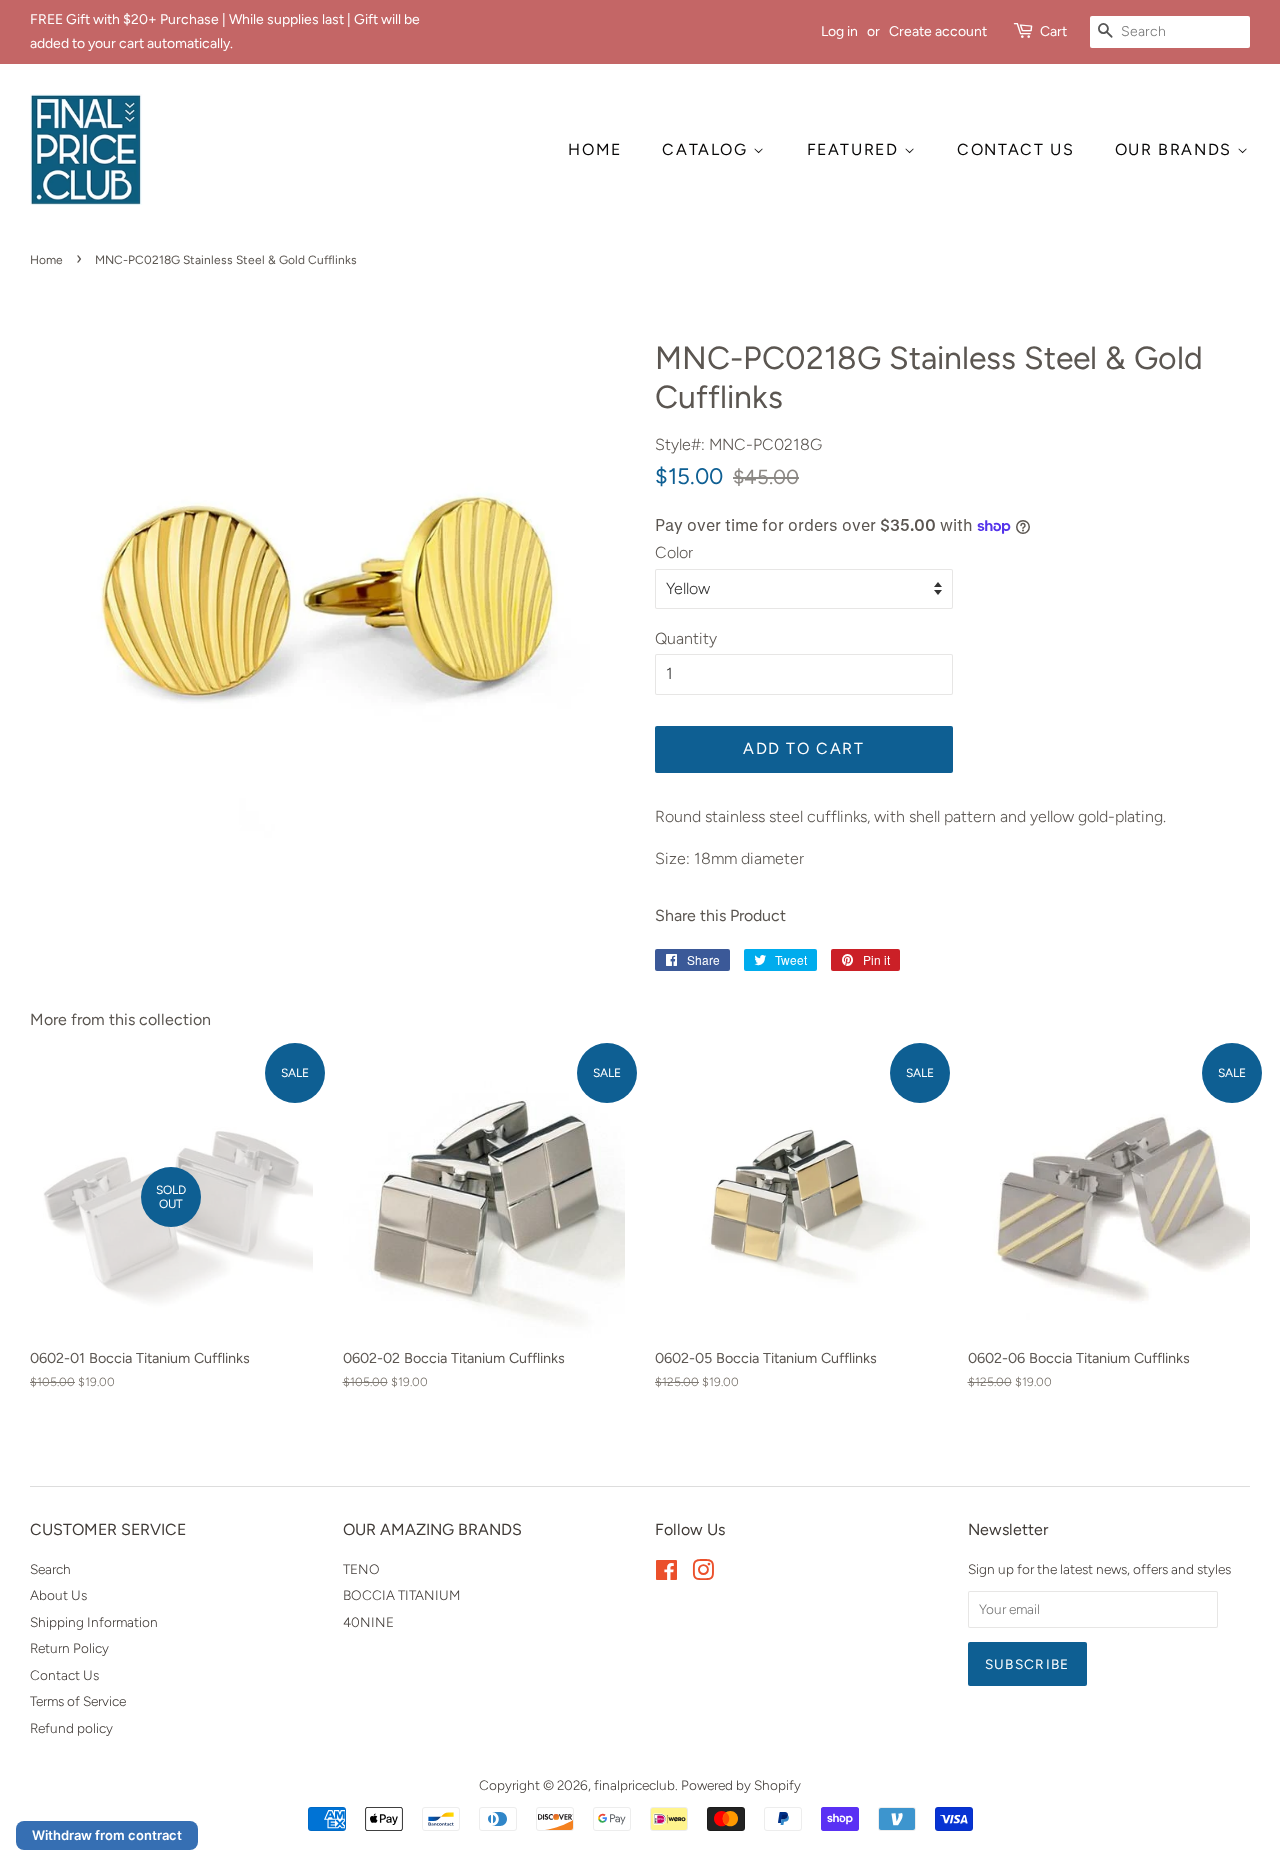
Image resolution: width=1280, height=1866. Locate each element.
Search (50, 1569)
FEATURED (855, 149)
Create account (938, 31)
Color (674, 552)
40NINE (368, 1622)
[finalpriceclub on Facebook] (666, 1574)
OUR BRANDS (1176, 149)
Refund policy (71, 1728)
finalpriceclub (634, 1785)
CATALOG (707, 149)
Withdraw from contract (107, 1835)
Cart (1053, 31)
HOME (594, 149)
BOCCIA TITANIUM (401, 1595)
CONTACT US (1015, 149)
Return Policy (69, 1648)
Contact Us (64, 1675)
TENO (361, 1569)
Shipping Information (94, 1622)
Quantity (686, 638)
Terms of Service (78, 1701)
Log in (839, 31)
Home (46, 260)
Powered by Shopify (741, 1785)
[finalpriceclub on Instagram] (703, 1574)
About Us (58, 1595)
